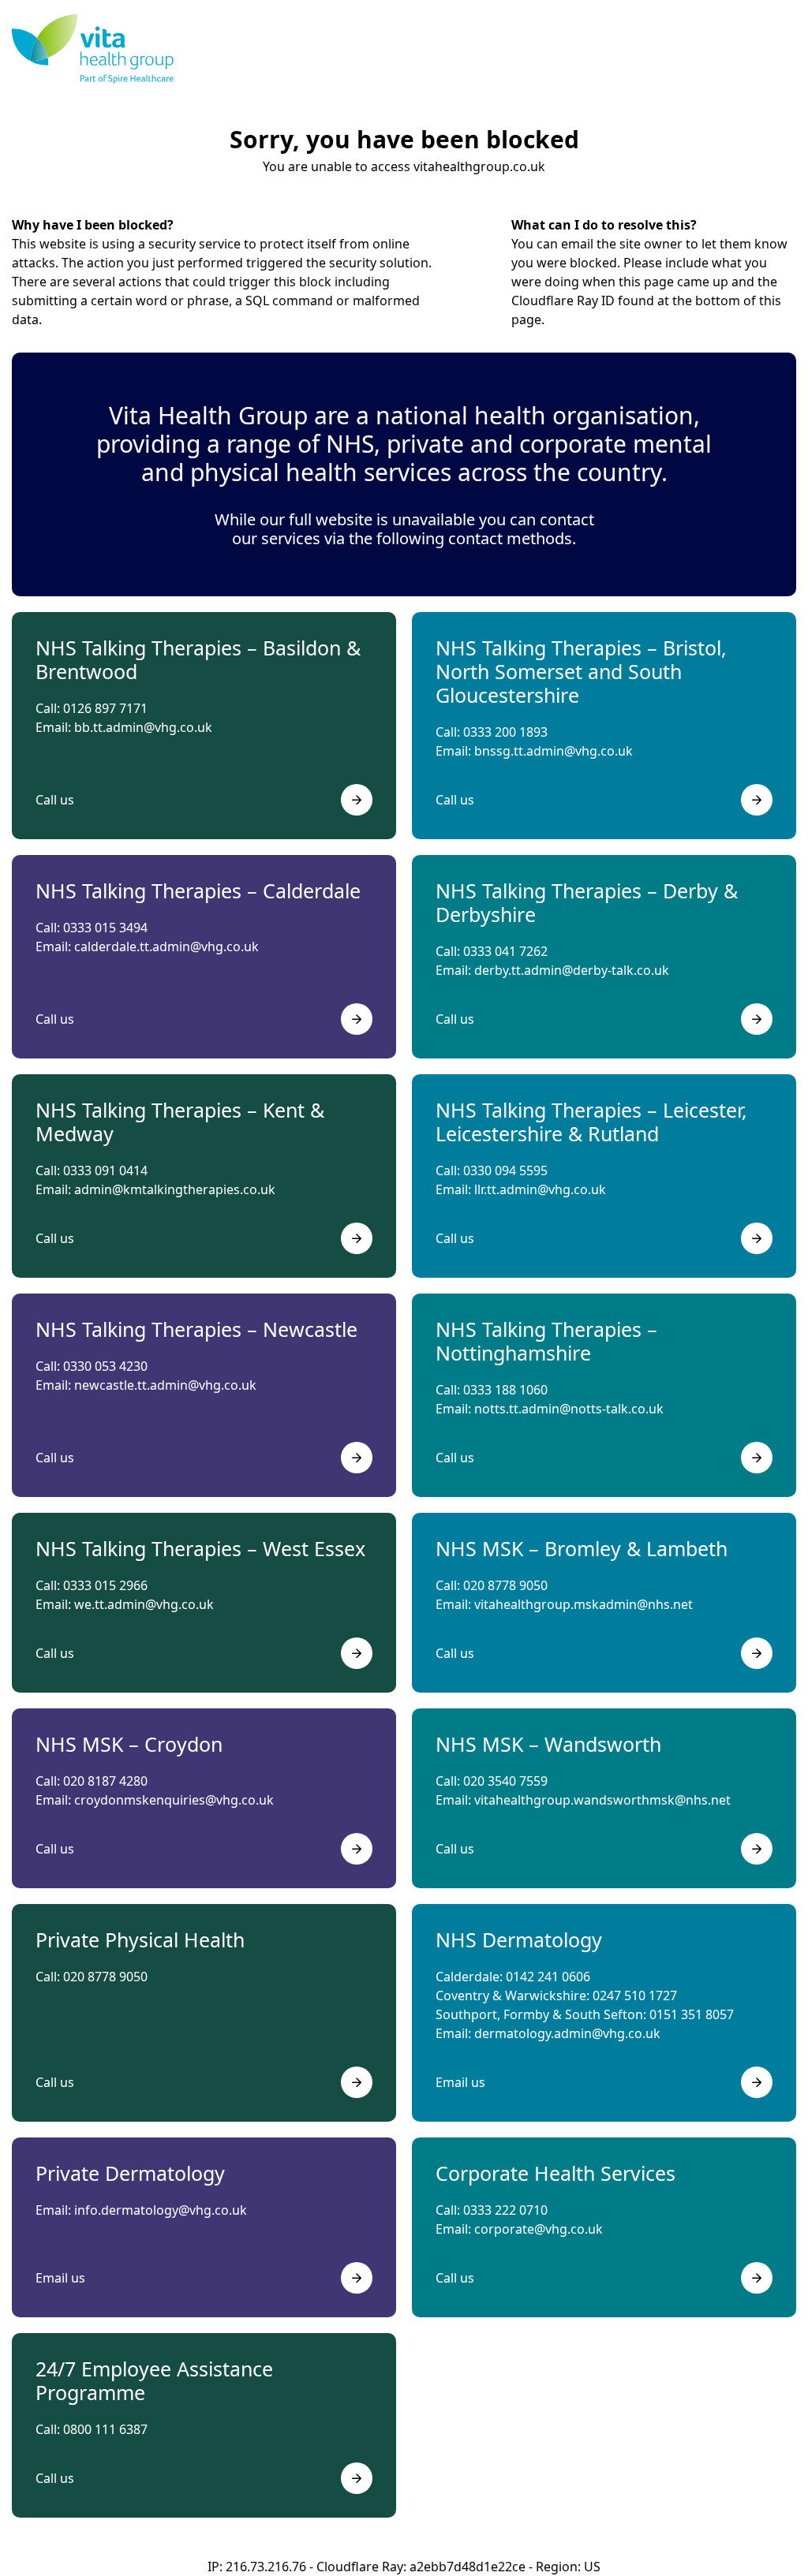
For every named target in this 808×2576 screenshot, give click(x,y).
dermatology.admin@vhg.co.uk (567, 2033)
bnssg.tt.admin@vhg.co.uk (554, 751)
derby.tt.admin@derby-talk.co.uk (572, 970)
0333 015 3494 (105, 928)
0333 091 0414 (105, 1170)
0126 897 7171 (105, 708)
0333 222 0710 (505, 2210)
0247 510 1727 (635, 1995)
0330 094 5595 (505, 1170)
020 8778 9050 (505, 1585)
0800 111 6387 (105, 2429)
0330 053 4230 (105, 1366)
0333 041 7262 (505, 951)
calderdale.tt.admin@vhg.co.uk (166, 946)
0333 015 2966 (105, 1585)
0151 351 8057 (692, 2014)
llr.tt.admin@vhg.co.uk (540, 1189)
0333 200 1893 (505, 732)
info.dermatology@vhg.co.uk (161, 2210)
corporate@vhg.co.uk (539, 2229)
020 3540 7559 (505, 1781)
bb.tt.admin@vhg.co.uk (143, 727)
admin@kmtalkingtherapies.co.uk (175, 1189)
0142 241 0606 (548, 1977)
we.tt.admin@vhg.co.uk (144, 1604)
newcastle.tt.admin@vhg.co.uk (165, 1385)
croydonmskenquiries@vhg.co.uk (174, 1800)
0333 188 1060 (505, 1390)
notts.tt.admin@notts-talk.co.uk (569, 1409)
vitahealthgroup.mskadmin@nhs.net (584, 1604)
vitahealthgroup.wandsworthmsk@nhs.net (602, 1800)
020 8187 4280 (105, 1781)
